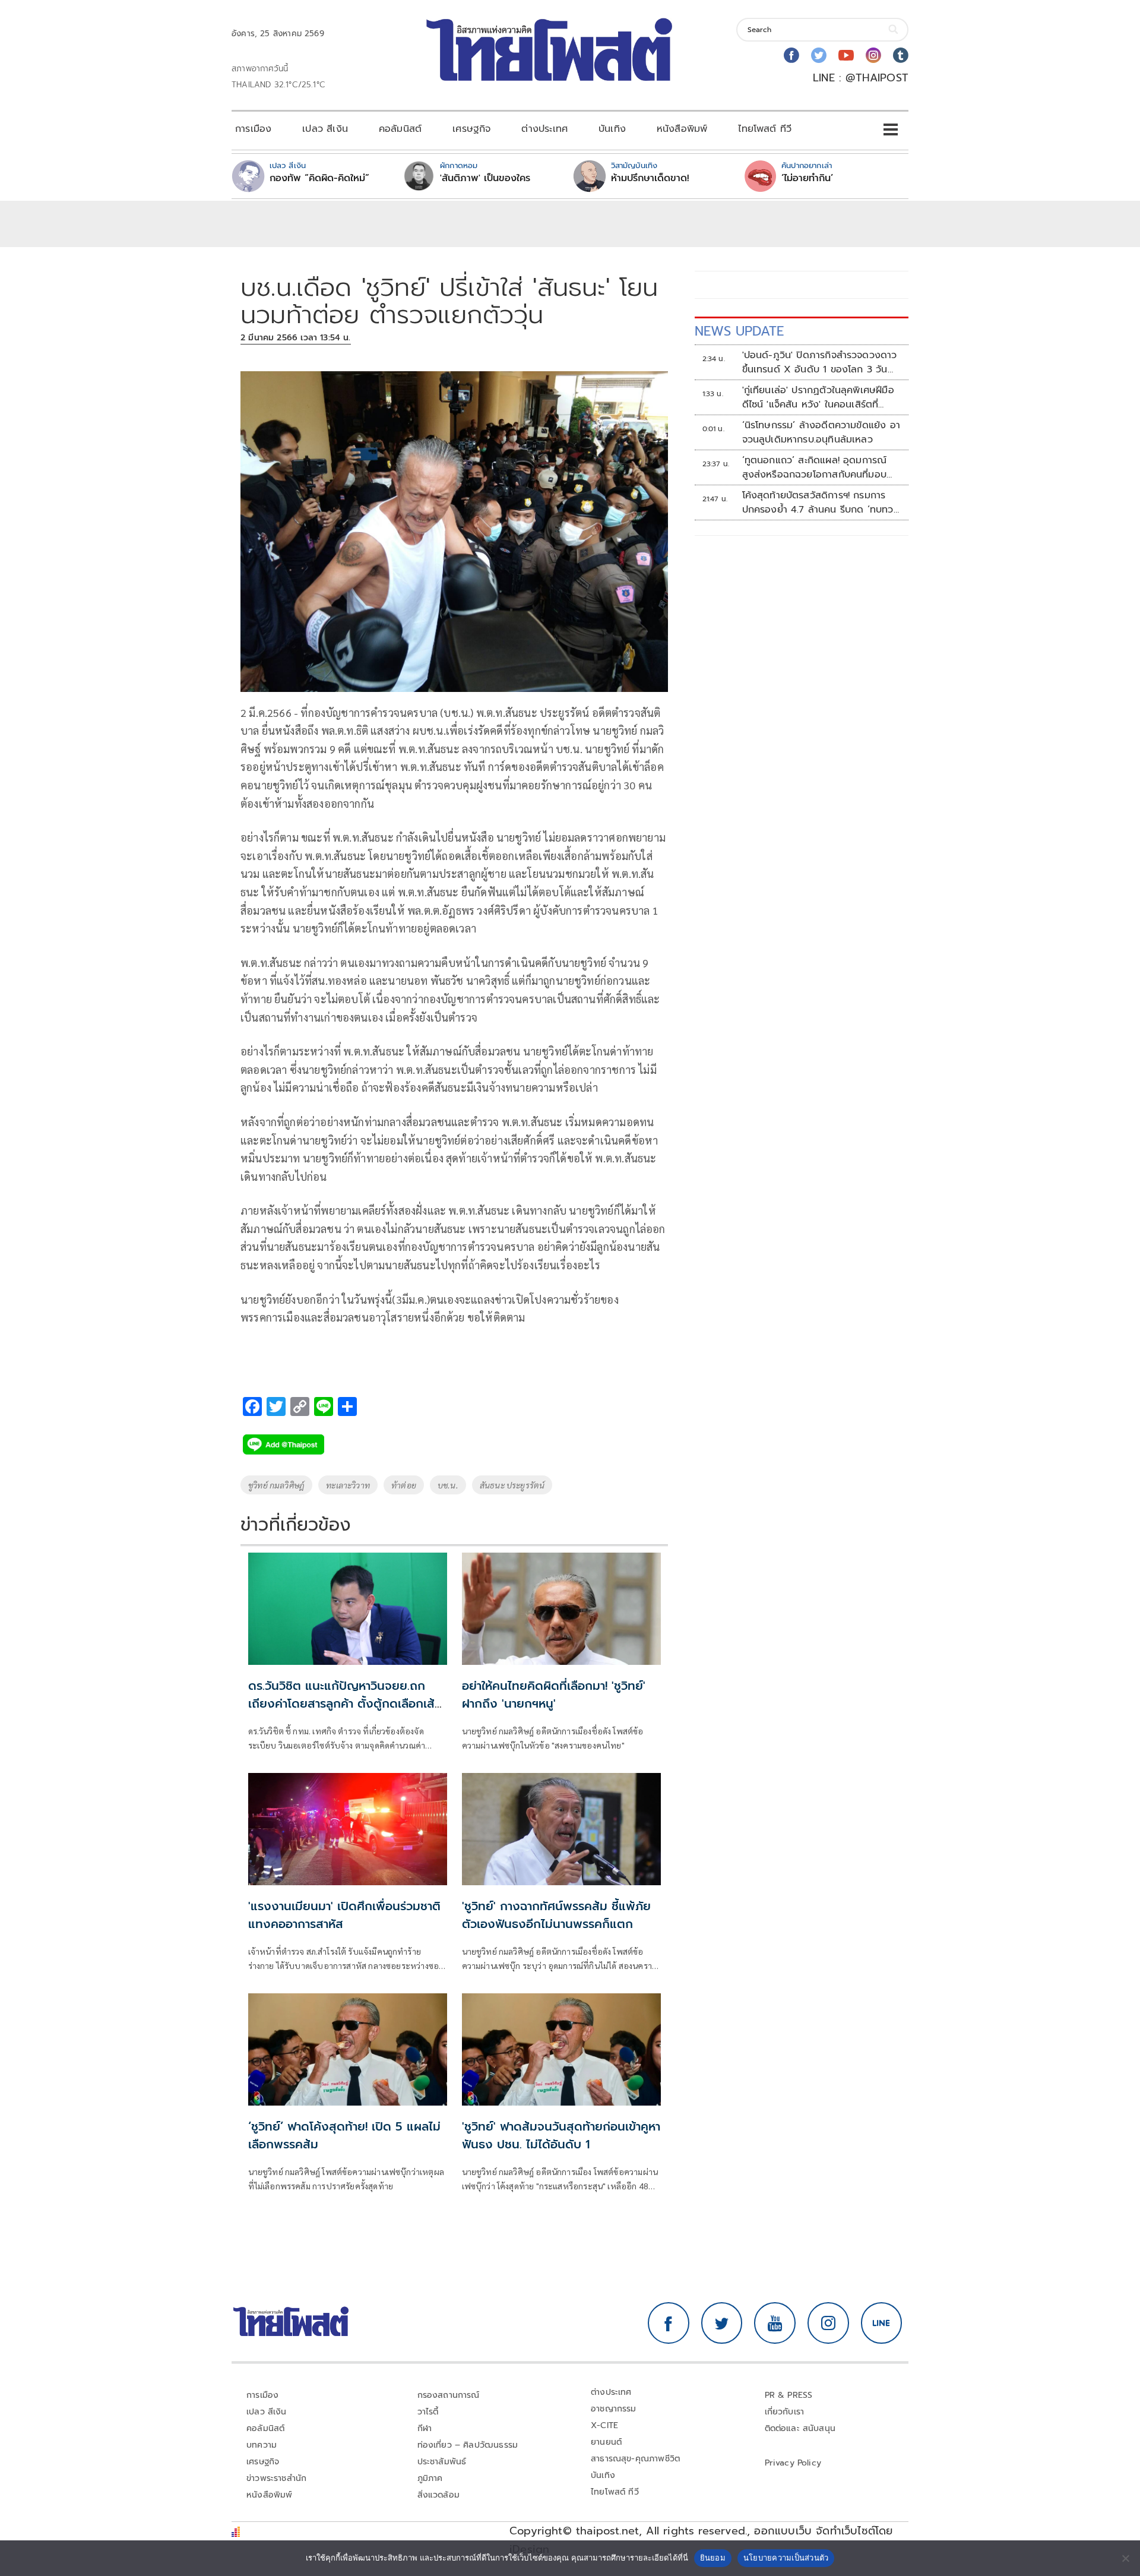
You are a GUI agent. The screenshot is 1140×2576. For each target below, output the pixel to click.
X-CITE (604, 2425)
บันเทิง (612, 129)
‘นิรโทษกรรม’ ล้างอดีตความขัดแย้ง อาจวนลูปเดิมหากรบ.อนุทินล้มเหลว (821, 432)
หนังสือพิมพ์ (682, 129)
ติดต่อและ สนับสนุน (800, 2428)
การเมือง (253, 129)
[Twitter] (819, 55)
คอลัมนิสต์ (400, 129)
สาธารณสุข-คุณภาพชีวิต (635, 2459)
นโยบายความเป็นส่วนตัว (786, 2558)
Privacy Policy (793, 2463)
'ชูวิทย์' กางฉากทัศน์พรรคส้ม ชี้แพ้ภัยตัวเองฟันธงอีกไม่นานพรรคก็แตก (556, 1915)
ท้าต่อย (404, 1485)
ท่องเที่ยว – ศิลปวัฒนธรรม (468, 2445)
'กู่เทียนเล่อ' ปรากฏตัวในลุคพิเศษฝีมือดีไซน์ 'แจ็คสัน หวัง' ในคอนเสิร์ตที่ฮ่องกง (818, 397)
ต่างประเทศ (544, 129)
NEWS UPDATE (739, 331)
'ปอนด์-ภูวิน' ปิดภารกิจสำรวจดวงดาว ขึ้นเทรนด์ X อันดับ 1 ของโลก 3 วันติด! (820, 362)
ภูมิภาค (430, 2478)
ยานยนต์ (606, 2442)
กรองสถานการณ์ (449, 2395)
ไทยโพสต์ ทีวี (765, 129)
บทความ (262, 2445)
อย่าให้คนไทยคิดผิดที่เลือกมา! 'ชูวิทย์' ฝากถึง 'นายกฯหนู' (554, 1695)
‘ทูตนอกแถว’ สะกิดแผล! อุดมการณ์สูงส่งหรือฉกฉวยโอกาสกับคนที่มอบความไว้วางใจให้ (815, 467)
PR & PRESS (789, 2395)
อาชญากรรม (614, 2409)
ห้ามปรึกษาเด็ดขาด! (650, 178)
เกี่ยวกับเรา (785, 2412)
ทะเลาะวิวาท (348, 1485)
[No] (1125, 2558)
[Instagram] (873, 55)
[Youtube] (846, 55)
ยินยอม (713, 2558)
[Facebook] (791, 55)
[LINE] (882, 2323)
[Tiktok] (901, 55)
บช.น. (448, 1485)
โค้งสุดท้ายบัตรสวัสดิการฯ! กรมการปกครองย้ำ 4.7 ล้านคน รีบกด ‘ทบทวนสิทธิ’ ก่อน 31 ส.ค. (821, 502)
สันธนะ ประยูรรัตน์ (512, 1485)
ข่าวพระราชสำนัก (276, 2478)
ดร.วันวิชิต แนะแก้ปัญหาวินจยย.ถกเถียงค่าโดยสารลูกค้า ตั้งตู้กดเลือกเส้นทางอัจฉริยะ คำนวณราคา (345, 1703)
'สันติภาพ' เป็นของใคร (485, 178)
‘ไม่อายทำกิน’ (807, 178)
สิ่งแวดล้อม (438, 2495)
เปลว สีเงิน (325, 129)
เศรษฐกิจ (471, 129)
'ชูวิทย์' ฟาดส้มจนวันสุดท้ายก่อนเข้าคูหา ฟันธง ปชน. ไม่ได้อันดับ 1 (561, 2135)
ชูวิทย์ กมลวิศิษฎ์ (276, 1485)
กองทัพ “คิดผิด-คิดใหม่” (319, 178)
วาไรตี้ (428, 2412)
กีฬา (425, 2428)
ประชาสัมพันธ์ (442, 2462)
